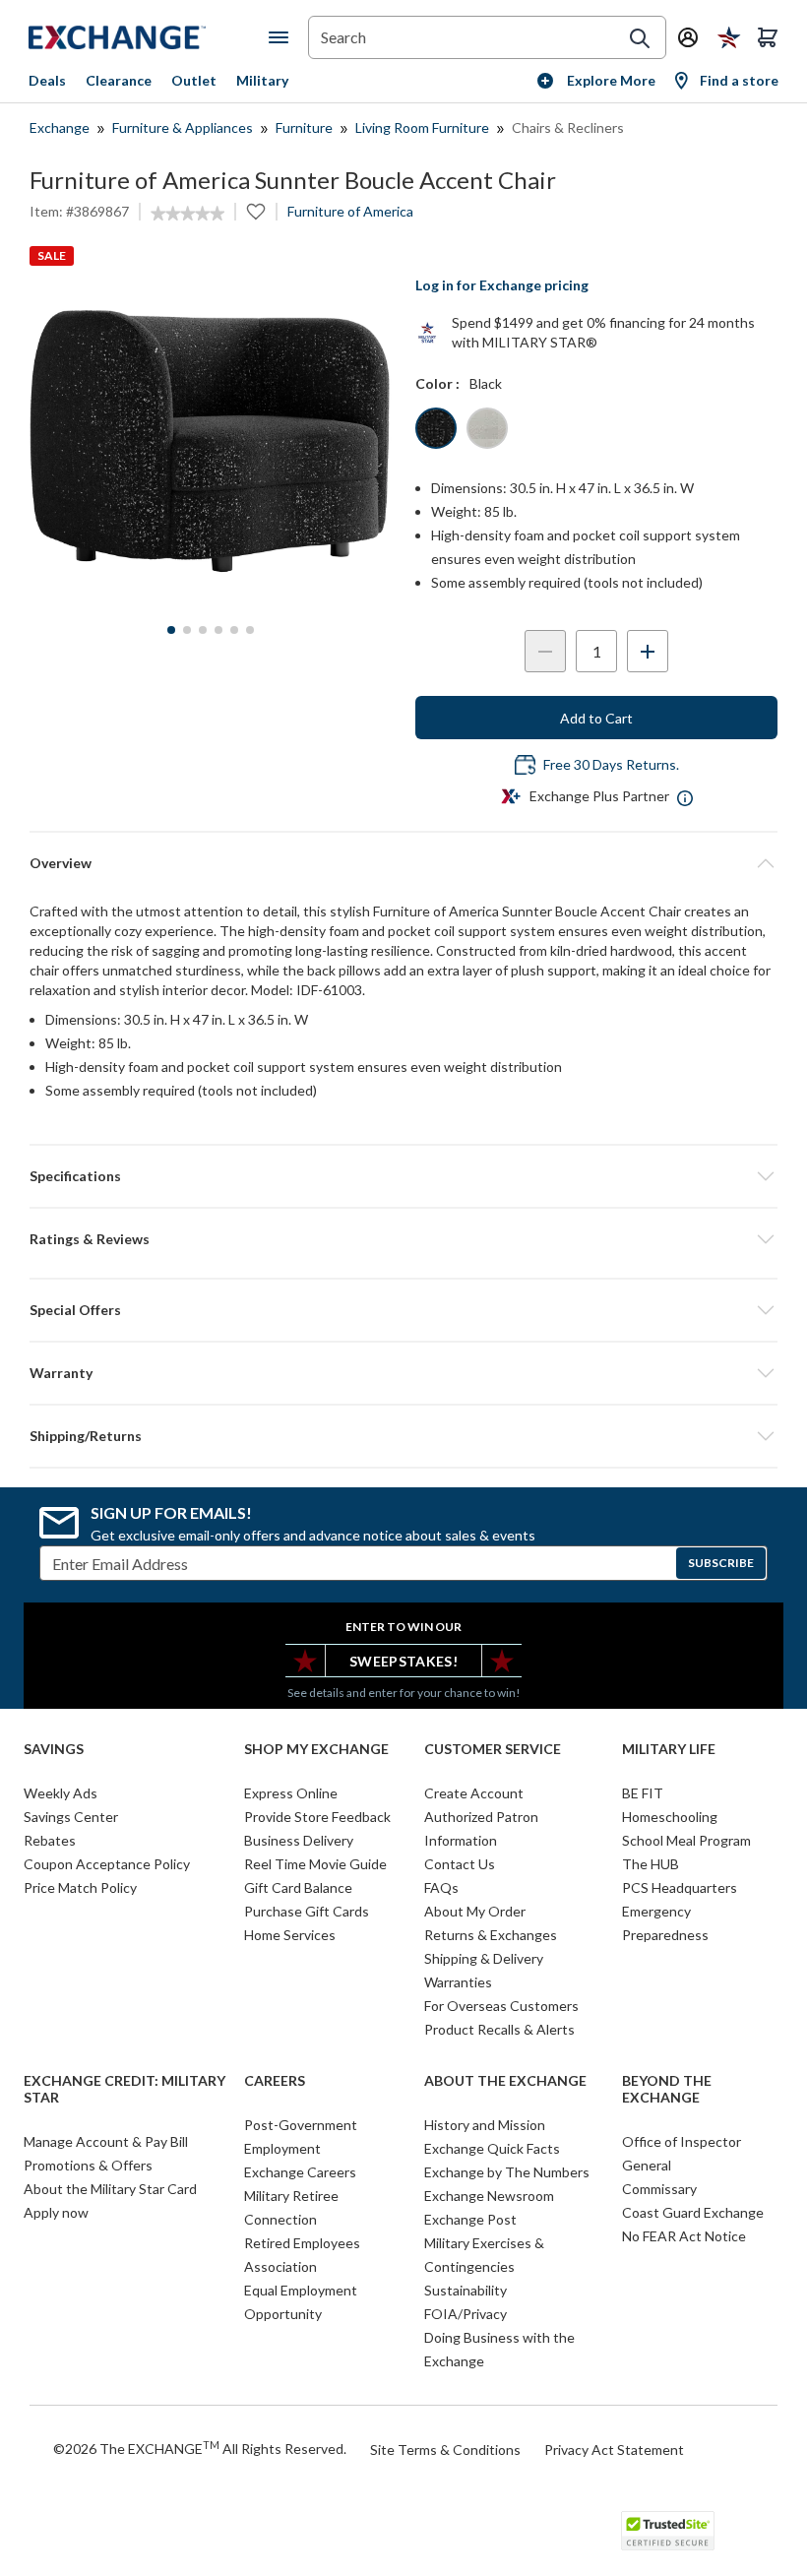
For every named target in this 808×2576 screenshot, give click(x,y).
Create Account (474, 1793)
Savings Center (71, 1817)
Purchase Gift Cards (307, 1911)
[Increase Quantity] (648, 651)
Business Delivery (299, 1840)
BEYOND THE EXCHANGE (667, 2089)
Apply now (56, 2212)
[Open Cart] (768, 37)
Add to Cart (596, 718)
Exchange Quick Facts (492, 2148)
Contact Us (460, 1864)
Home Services (290, 1935)
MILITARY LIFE (669, 1749)
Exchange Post (470, 2219)
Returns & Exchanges (491, 1935)
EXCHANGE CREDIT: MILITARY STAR (124, 2089)
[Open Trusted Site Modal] (668, 2531)
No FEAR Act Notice (684, 2236)
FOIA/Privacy (466, 2314)
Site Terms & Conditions (445, 2450)
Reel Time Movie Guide (315, 1864)
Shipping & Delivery (484, 1958)
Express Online (291, 1793)
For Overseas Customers (501, 2006)
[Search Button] (640, 38)
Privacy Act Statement (614, 2450)
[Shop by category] (282, 37)
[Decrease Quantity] (545, 651)
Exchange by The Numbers (507, 2172)
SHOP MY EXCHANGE (316, 1749)
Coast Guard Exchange (693, 2212)
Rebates (50, 1840)
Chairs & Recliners (568, 127)
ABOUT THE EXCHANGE (505, 2081)
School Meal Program (686, 1840)
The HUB (651, 1864)
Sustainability (466, 2290)
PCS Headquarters (680, 1887)
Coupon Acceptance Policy (107, 1864)
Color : (437, 383)
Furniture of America (350, 211)
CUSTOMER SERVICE (493, 1749)
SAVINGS (54, 1749)
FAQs (441, 1887)
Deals (47, 80)
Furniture (304, 127)
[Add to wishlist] (256, 212)
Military (262, 80)
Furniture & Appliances (183, 127)
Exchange (60, 127)
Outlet (194, 80)
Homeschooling (670, 1817)
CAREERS (275, 2081)
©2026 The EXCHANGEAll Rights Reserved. (200, 2448)
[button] (404, 1239)
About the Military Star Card (110, 2189)
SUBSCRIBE (721, 1563)
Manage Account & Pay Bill (106, 2141)
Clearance (119, 80)
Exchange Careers (300, 2172)
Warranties (458, 1982)
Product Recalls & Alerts (499, 2029)
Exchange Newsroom (489, 2196)
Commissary (659, 2189)
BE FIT (643, 1793)
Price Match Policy (80, 1887)
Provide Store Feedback (317, 1817)
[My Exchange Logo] (149, 37)
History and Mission (485, 2125)
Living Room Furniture (422, 127)
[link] (187, 214)
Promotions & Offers (88, 2165)
